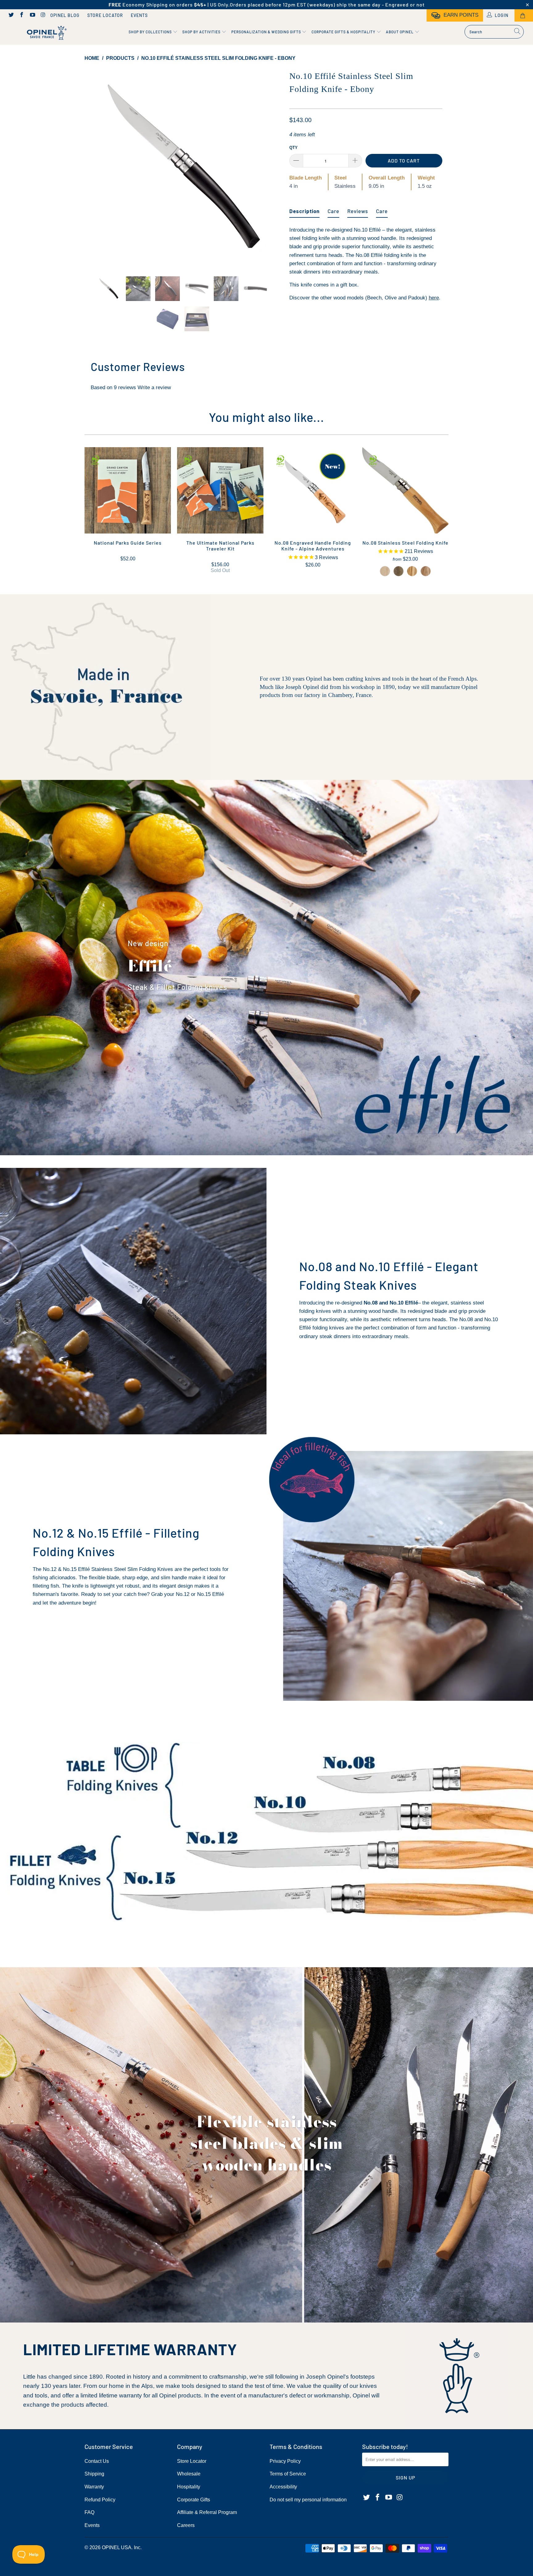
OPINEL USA (117, 2547)
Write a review (154, 387)
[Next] (273, 168)
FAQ (89, 2512)
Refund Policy (100, 2500)
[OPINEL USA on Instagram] (43, 15)
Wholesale (189, 2474)
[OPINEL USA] (46, 33)
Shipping (94, 2474)
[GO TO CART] (524, 15)
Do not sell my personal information (308, 2500)
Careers (186, 2525)
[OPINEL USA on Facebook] (22, 15)
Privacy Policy (285, 2461)
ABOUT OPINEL (400, 32)
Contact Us (97, 2461)
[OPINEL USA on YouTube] (32, 15)
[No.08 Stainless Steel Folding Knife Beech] (385, 571)
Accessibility (283, 2487)
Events (139, 15)
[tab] (304, 209)
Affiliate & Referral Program (207, 2512)
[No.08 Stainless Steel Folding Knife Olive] (412, 571)
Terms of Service (288, 2474)
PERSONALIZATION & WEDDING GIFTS (267, 32)
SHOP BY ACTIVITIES (202, 32)
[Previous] (95, 168)
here (434, 298)
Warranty (94, 2487)
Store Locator (105, 15)
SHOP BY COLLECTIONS (151, 32)
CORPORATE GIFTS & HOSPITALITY (344, 32)
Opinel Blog (65, 15)
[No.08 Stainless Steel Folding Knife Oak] (426, 571)
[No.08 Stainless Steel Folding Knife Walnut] (399, 571)
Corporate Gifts (194, 2500)
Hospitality (189, 2487)
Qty (293, 148)
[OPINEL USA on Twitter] (11, 15)
